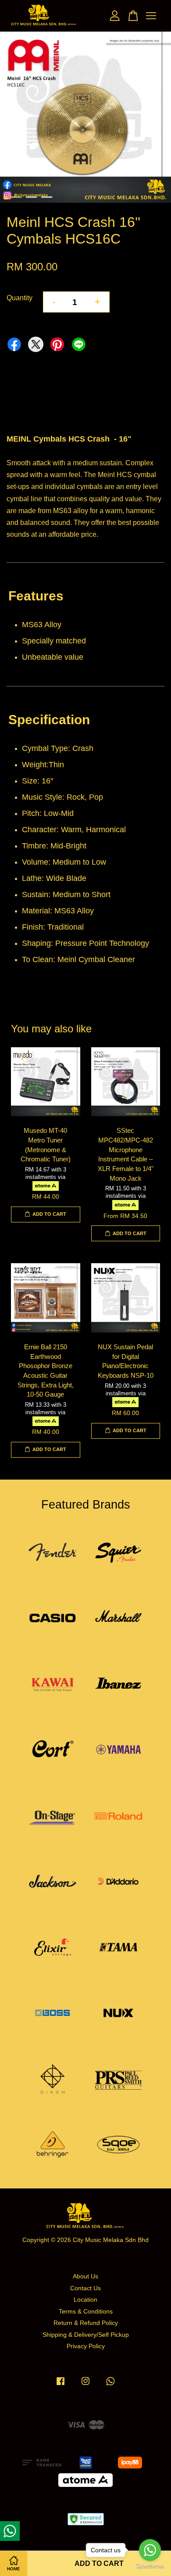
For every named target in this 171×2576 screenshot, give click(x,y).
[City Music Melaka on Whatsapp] (110, 2385)
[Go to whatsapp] (150, 2550)
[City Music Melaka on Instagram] (85, 2385)
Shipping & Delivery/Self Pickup (86, 2335)
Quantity (20, 298)
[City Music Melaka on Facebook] (61, 2385)
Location (85, 2300)
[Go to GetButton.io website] (150, 2567)
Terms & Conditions (86, 2312)
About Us (85, 2276)
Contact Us (85, 2288)
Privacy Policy (86, 2346)
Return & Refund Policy (86, 2323)
